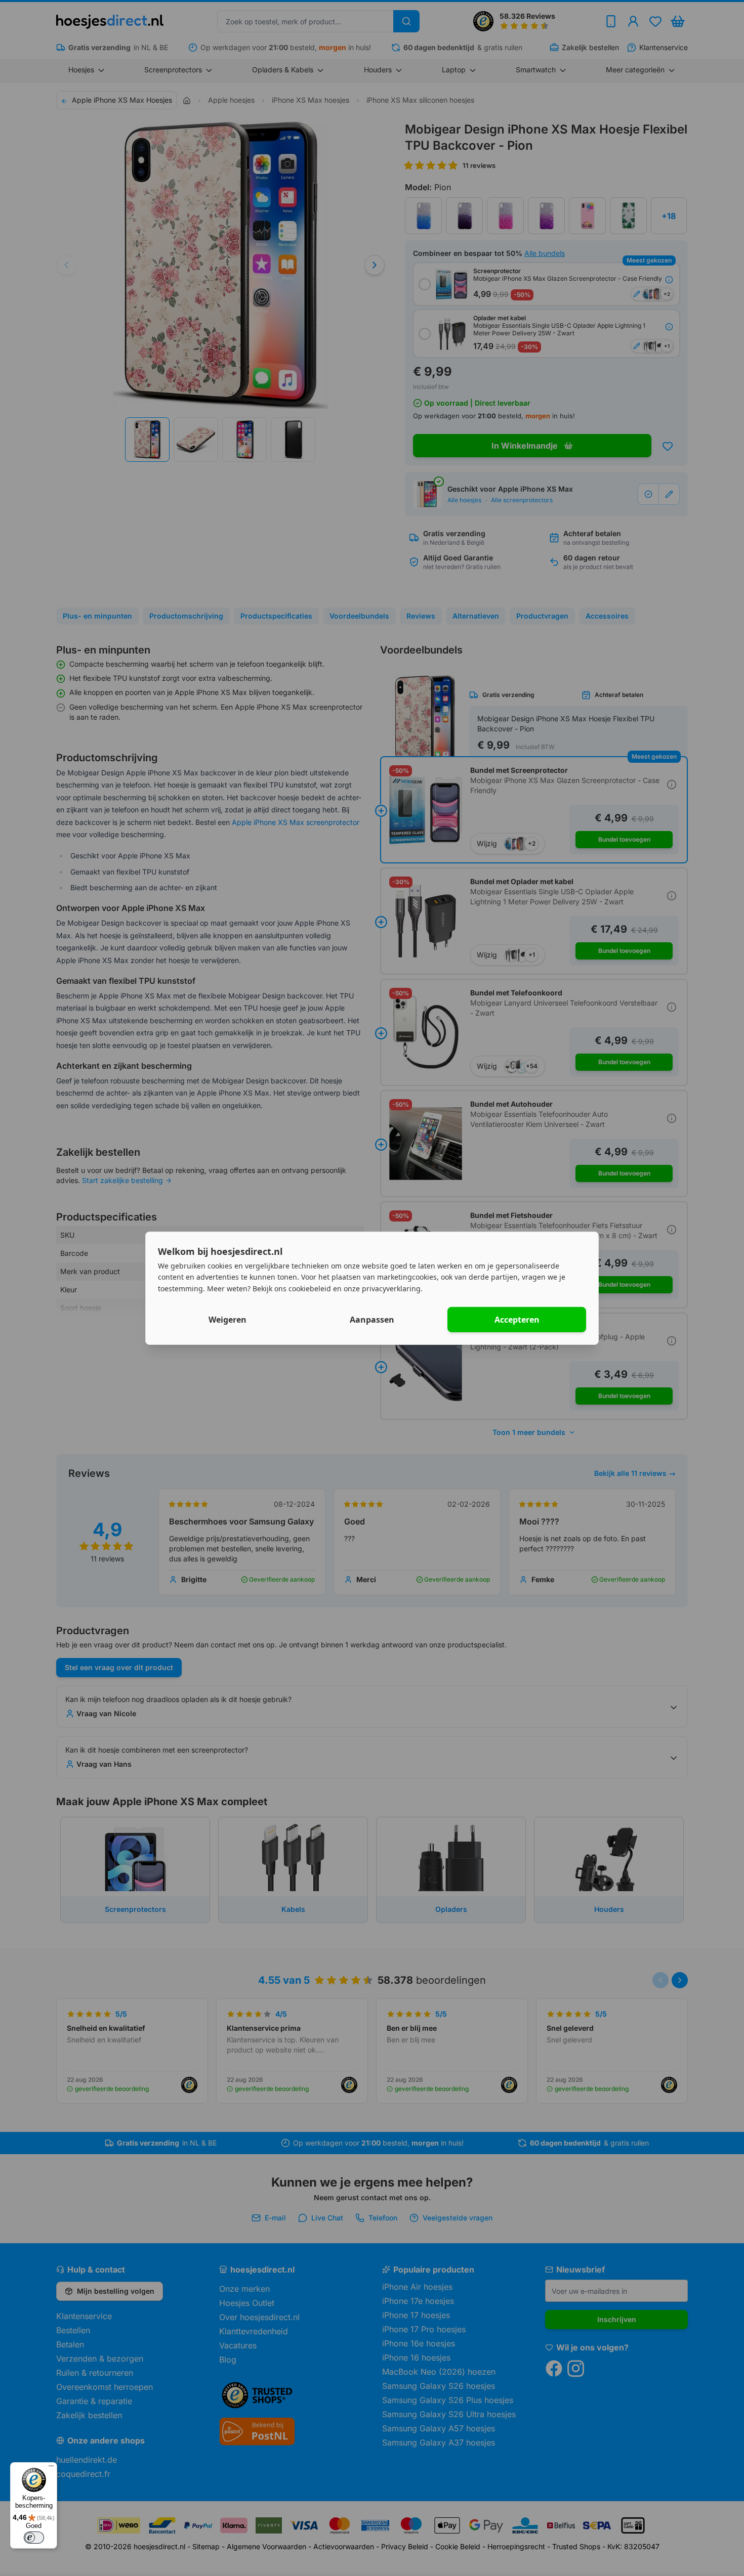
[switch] (34, 2538)
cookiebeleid (310, 1289)
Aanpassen (372, 1320)
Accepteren (517, 1320)
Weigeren (228, 1320)
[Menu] (51, 2468)
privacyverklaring (391, 1289)
